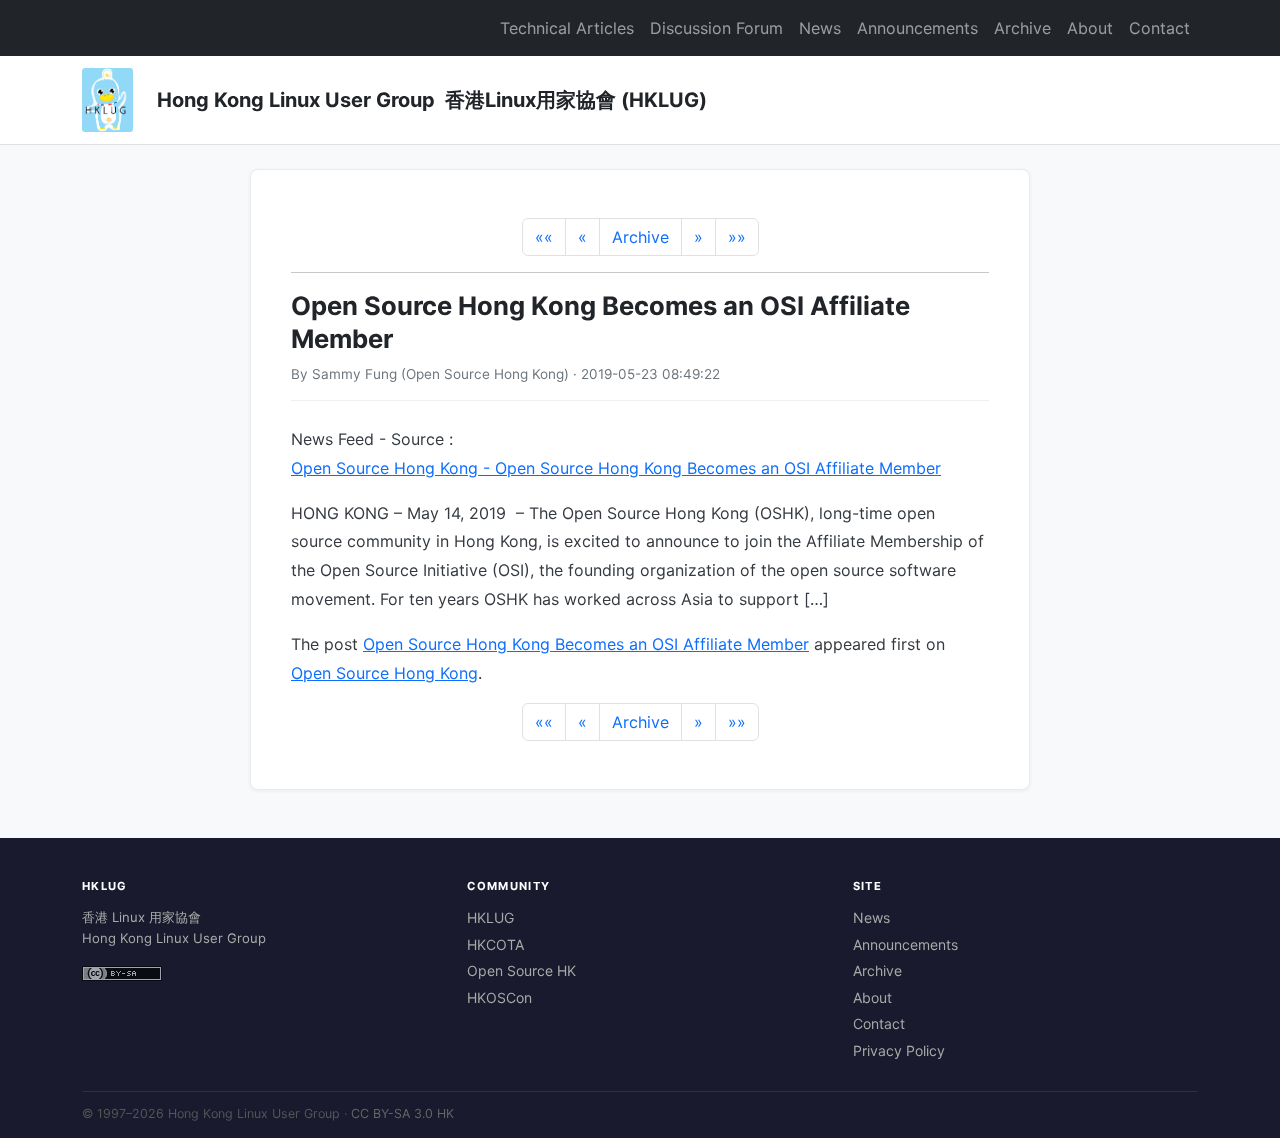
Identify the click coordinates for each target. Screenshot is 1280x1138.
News (820, 28)
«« (544, 237)
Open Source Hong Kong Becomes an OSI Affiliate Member (586, 644)
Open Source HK (521, 970)
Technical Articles (567, 28)
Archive (1022, 28)
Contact (1159, 28)
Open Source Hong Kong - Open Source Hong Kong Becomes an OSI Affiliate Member (616, 468)
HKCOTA (495, 944)
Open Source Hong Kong (384, 673)
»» (737, 237)
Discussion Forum (716, 28)
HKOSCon (499, 997)
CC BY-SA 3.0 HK (402, 1113)
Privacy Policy (899, 1050)
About (1090, 28)
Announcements (917, 28)
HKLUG (490, 917)
